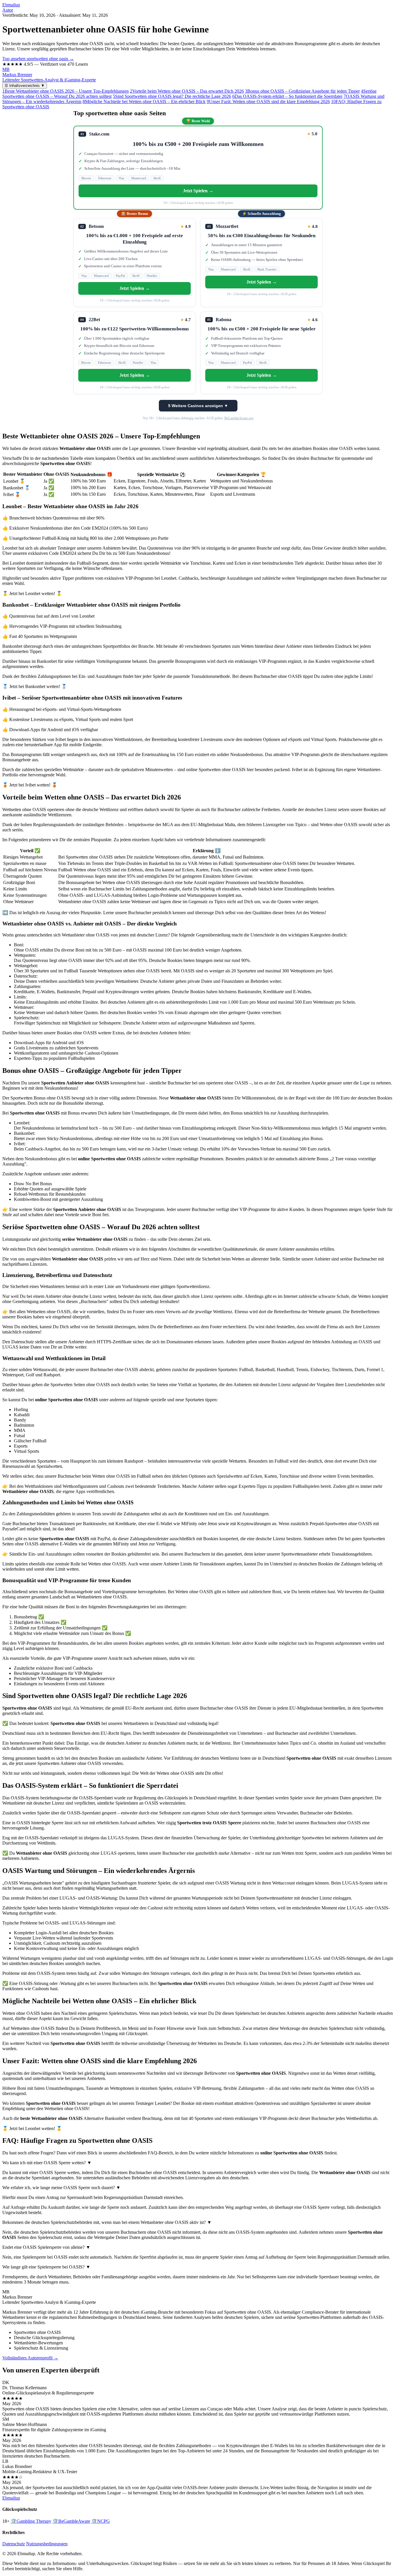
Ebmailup (11, 5)
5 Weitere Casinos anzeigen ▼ (198, 406)
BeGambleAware (71, 2521)
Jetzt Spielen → (198, 191)
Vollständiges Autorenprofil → (30, 2358)
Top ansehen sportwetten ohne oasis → (38, 59)
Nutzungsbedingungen (47, 2544)
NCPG (101, 2521)
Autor (8, 10)
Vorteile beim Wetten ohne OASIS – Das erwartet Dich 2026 (187, 91)
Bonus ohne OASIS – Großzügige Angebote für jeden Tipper (302, 91)
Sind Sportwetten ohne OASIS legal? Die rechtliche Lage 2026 (172, 96)
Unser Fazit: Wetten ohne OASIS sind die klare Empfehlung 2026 (268, 101)
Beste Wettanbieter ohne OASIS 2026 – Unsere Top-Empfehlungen (66, 91)
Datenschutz (14, 2544)
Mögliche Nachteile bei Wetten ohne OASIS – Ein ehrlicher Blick (144, 101)
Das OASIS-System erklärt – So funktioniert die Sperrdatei (287, 96)
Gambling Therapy (31, 2521)
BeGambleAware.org (239, 418)
